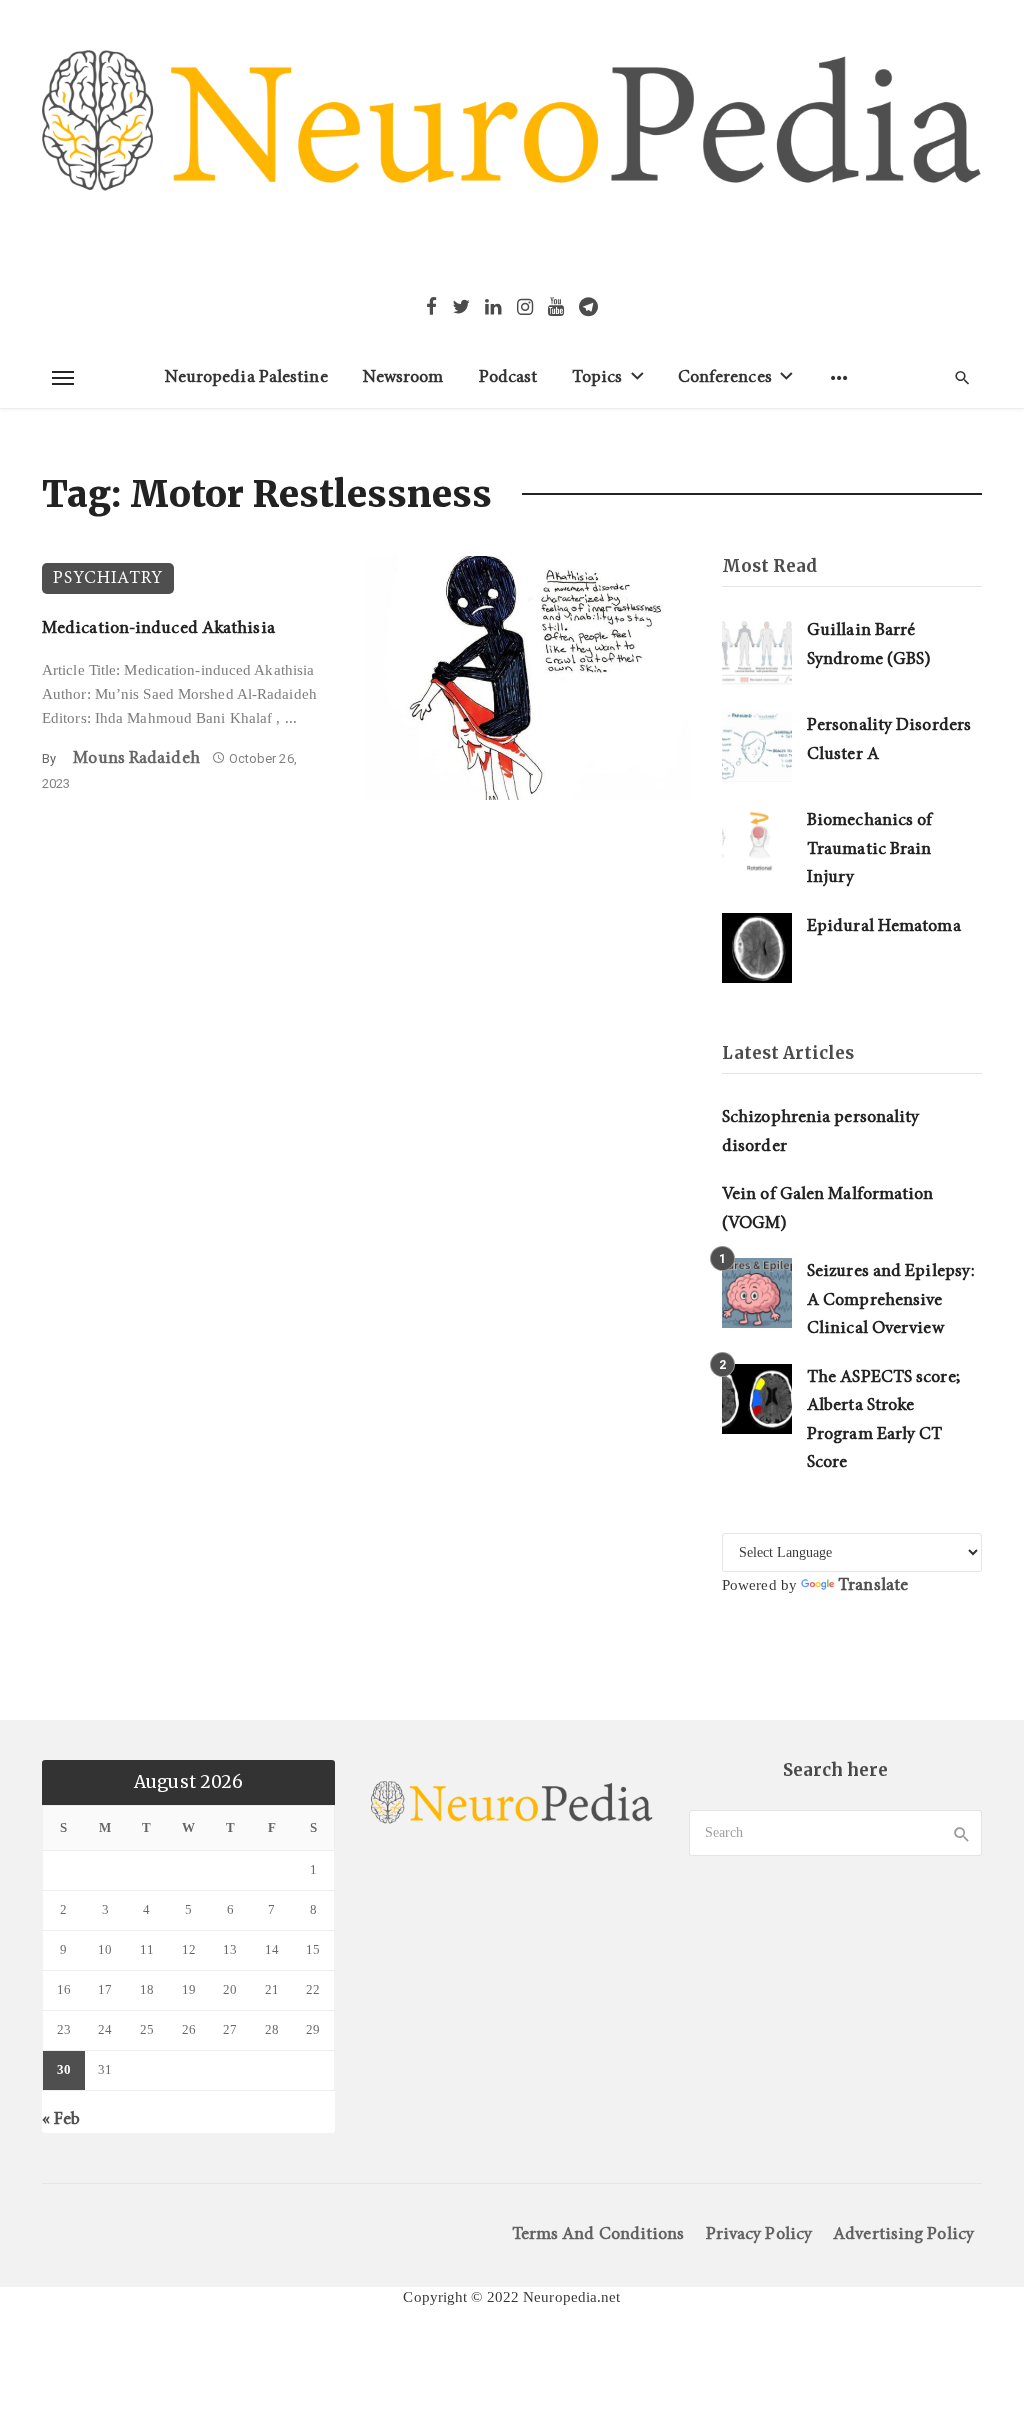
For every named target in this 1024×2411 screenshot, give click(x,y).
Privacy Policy (759, 2234)
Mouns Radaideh (136, 758)
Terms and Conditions (598, 2234)
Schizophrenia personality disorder (821, 1132)
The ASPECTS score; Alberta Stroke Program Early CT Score (883, 1420)
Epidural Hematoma (884, 926)
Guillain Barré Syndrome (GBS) (869, 645)
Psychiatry (108, 578)
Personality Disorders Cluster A (889, 740)
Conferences (725, 377)
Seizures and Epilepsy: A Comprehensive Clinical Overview (891, 1300)
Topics (597, 377)
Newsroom (403, 377)
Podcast (508, 377)
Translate (873, 1585)
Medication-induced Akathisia (158, 628)
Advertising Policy (903, 2234)
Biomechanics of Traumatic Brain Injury (870, 849)
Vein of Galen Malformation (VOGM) (828, 1209)
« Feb (61, 2119)
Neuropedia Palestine (246, 377)
